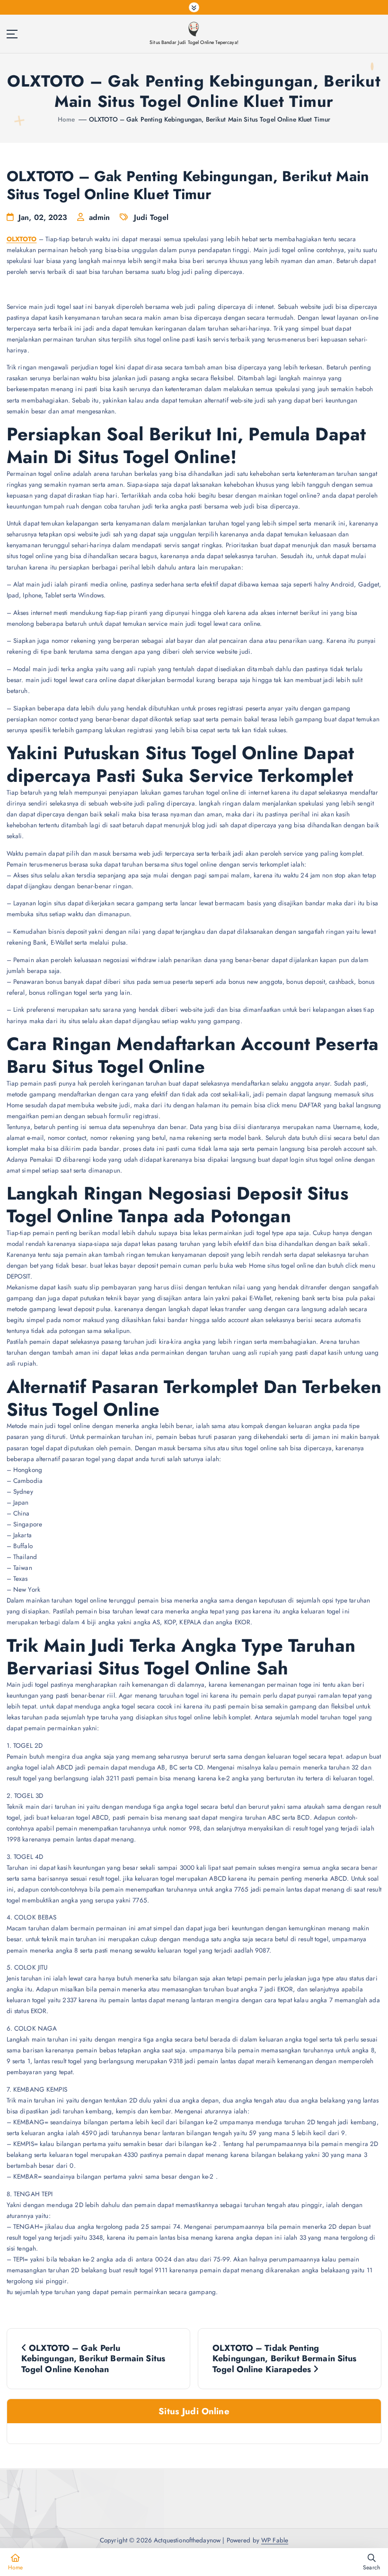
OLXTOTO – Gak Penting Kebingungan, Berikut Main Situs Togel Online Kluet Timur (210, 119)
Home (66, 119)
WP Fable (275, 2540)
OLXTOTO (22, 239)
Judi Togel (151, 217)
